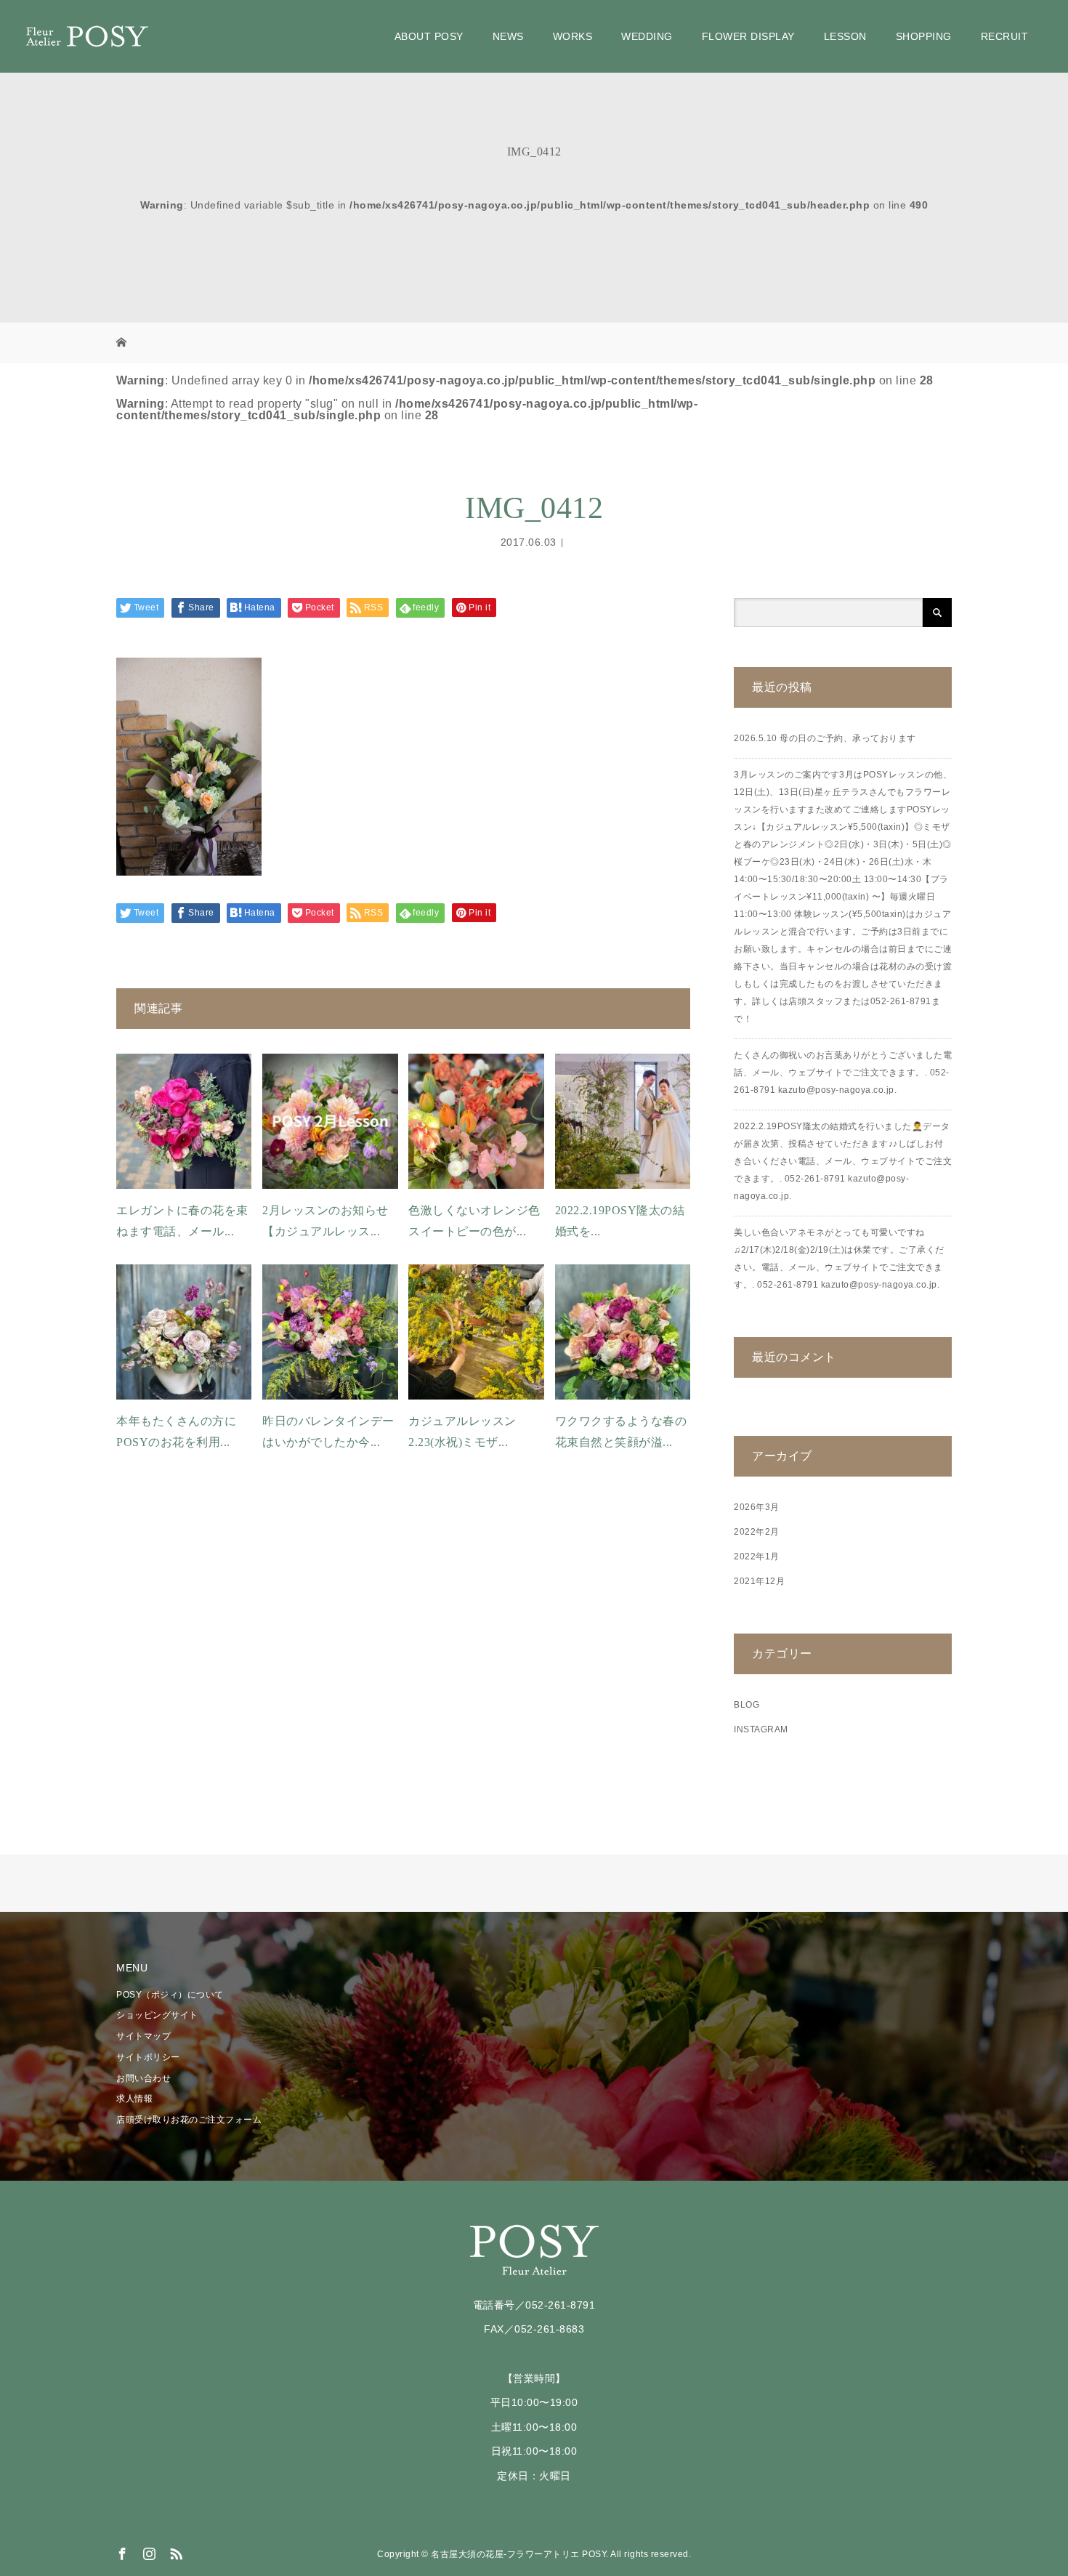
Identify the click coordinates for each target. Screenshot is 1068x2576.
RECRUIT (1005, 36)
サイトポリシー (148, 2057)
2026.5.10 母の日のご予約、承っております (825, 738)
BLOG (747, 1705)
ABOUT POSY (429, 36)
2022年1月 (757, 1556)
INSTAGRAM (761, 1729)
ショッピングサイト (157, 2015)
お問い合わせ (143, 2078)
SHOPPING (924, 36)
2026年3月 (757, 1507)
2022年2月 (757, 1532)
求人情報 (134, 2099)
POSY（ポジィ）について (170, 1995)
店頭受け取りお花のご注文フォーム (189, 2120)
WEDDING (647, 36)
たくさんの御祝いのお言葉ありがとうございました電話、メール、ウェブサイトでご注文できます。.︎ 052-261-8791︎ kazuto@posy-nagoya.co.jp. (843, 1073)
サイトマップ (143, 2036)
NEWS (508, 36)
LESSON (845, 36)
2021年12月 (759, 1581)
